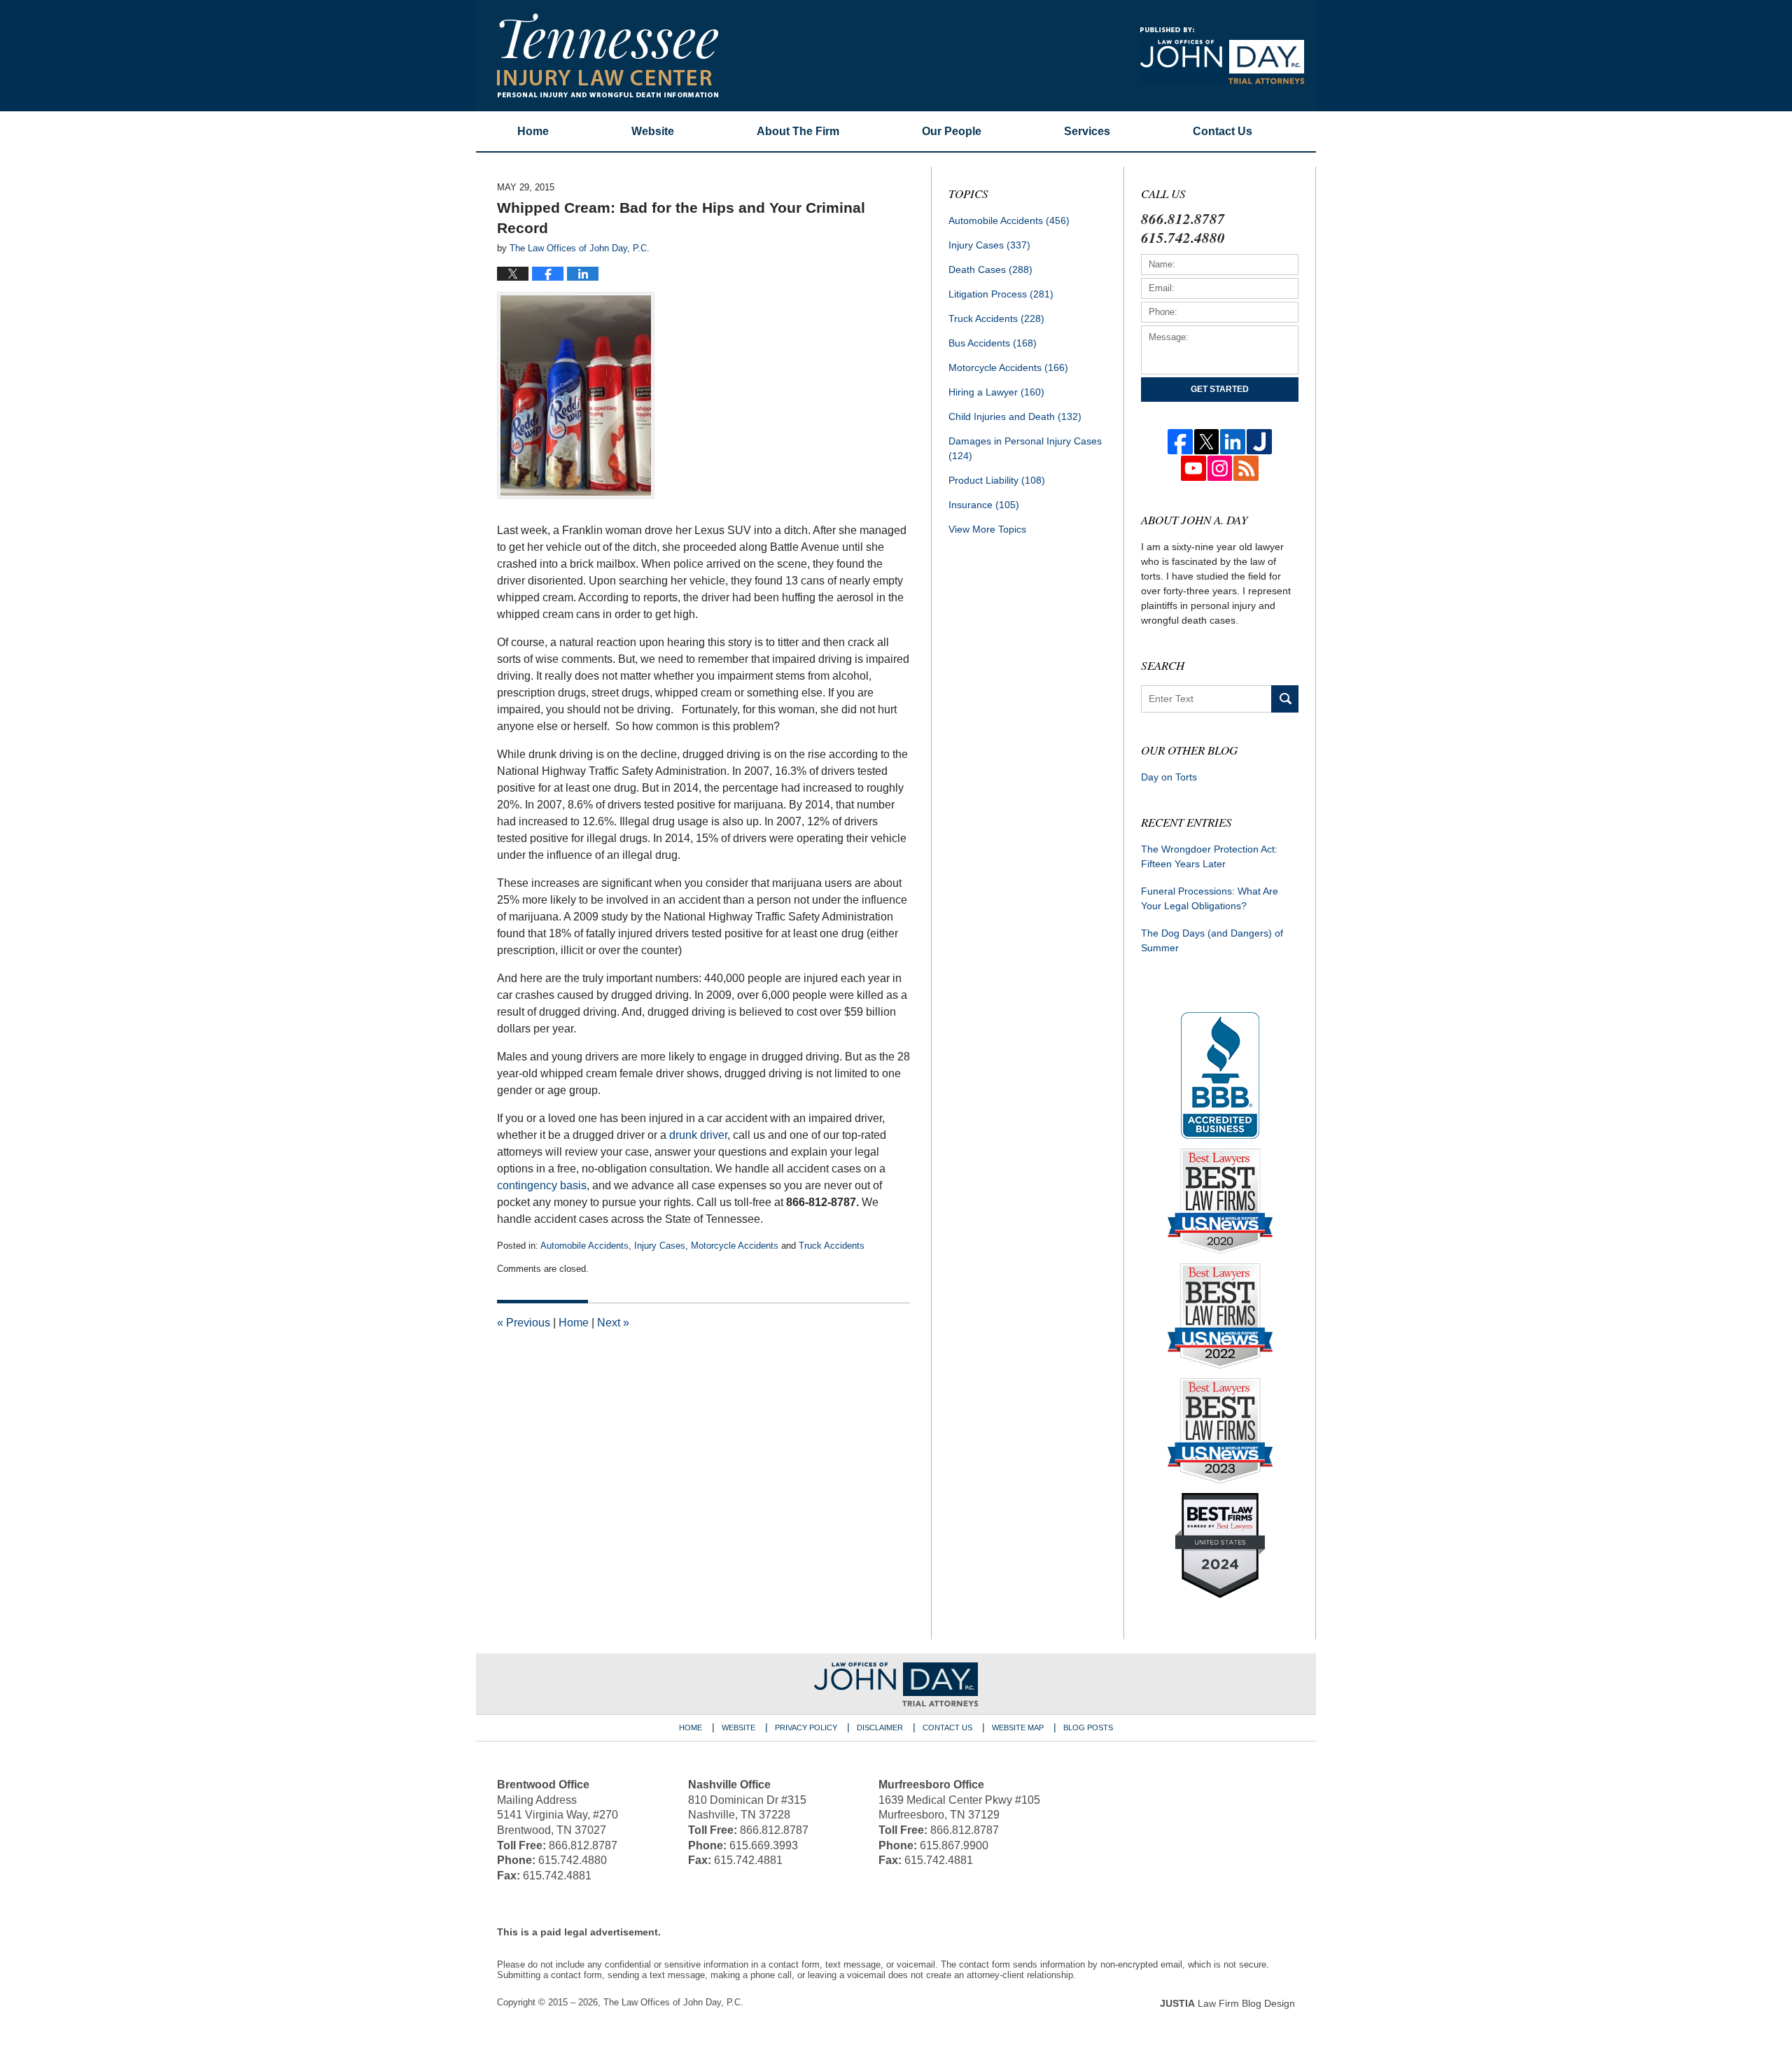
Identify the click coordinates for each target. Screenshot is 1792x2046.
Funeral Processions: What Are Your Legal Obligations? (1210, 898)
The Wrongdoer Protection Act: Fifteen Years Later (1209, 856)
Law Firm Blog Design (1227, 2003)
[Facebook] (1180, 442)
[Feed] (1246, 468)
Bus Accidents (993, 343)
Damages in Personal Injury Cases (1025, 448)
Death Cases (990, 269)
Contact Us (947, 1728)
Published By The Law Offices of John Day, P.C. (1222, 56)
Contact (1223, 131)
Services (1087, 131)
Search (1285, 699)
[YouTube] (1193, 468)
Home (533, 131)
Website (653, 131)
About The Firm (798, 131)
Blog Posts (1088, 1728)
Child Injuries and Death (1015, 416)
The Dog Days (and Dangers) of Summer (1212, 940)
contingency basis (542, 1185)
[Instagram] (1220, 468)
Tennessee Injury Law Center (608, 55)
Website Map (1018, 1728)
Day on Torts (1169, 777)
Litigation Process (1001, 294)
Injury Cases (660, 1246)
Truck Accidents (832, 1246)
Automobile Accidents (584, 1246)
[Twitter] (1207, 442)
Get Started (1220, 389)
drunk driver (698, 1135)
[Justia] (1259, 442)
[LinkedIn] (1233, 442)
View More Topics (987, 529)
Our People (952, 131)
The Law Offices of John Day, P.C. (673, 2002)
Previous (524, 1323)
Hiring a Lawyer (996, 392)
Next (613, 1323)
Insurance (984, 505)
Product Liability (997, 480)
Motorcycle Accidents (735, 1246)
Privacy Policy (806, 1728)
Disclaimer (880, 1728)
